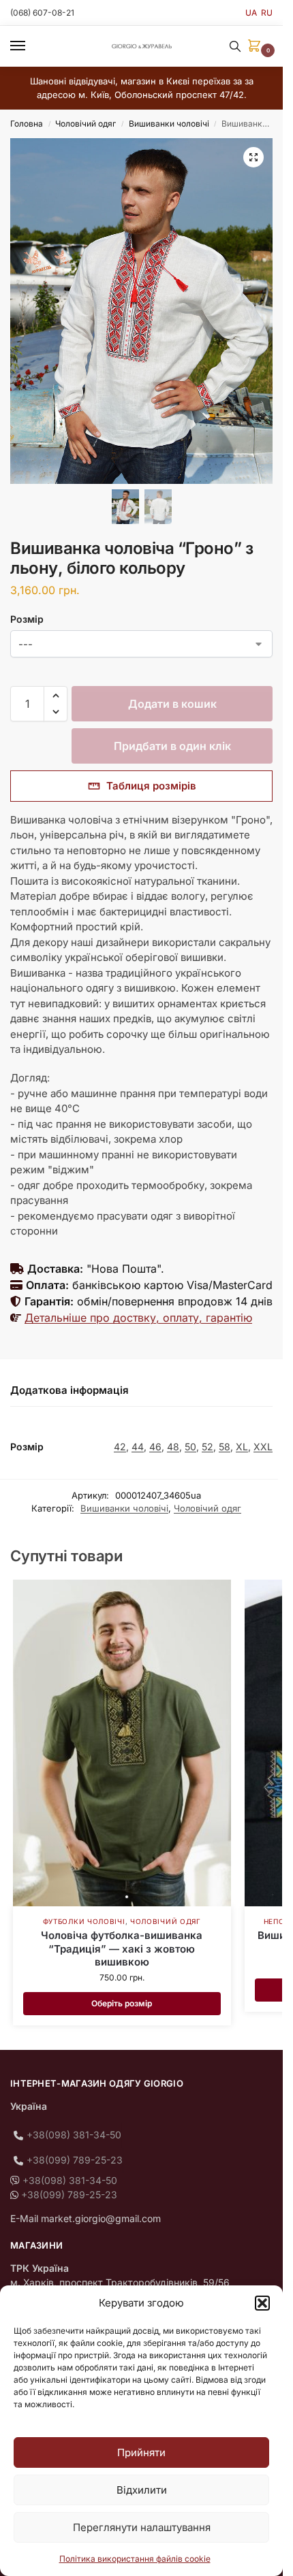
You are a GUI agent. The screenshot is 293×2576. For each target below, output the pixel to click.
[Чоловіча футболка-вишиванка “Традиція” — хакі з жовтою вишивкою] (122, 1743)
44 (138, 1447)
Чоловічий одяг (86, 124)
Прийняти (141, 2452)
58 (225, 1447)
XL (242, 1447)
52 (207, 1447)
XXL (263, 1447)
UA (251, 13)
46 (155, 1447)
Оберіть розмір (122, 2003)
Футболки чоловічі (84, 1921)
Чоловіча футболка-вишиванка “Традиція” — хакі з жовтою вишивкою (122, 1949)
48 (173, 1447)
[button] (262, 2303)
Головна (27, 124)
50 (190, 1447)
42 (120, 1447)
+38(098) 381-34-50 (74, 2135)
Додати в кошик (172, 704)
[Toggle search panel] (235, 46)
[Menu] (31, 46)
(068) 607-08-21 (42, 13)
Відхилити (142, 2490)
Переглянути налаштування (142, 2527)
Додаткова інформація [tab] (70, 1390)
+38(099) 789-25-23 (75, 2160)
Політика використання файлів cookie (135, 2559)
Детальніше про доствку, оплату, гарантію (138, 1318)
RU (267, 13)
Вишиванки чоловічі (169, 124)
